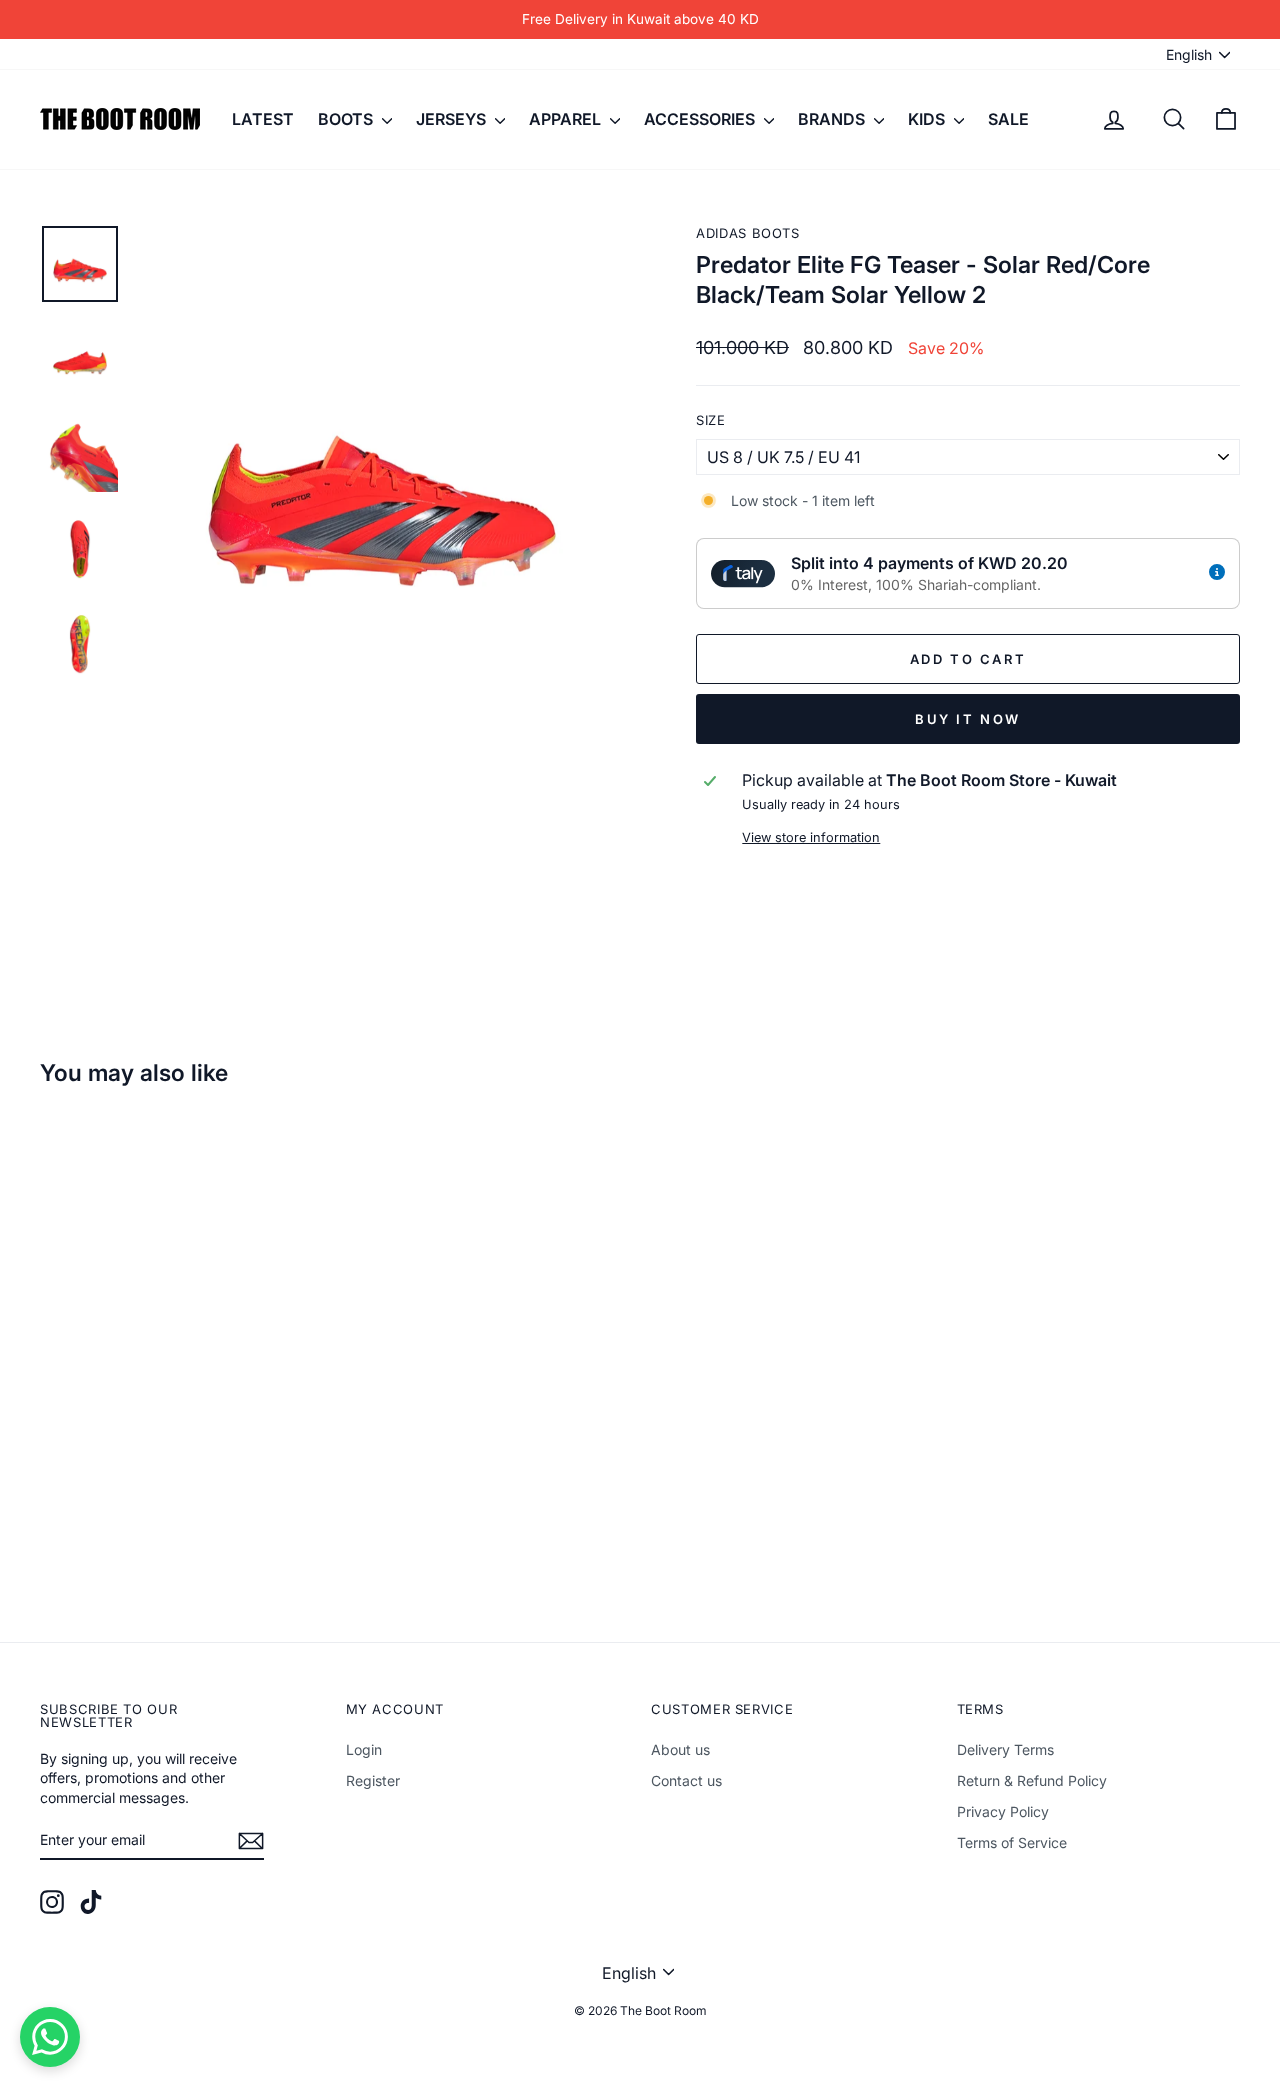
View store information (811, 837)
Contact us (686, 1780)
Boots (347, 119)
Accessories (701, 119)
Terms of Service (1012, 1842)
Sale (1008, 119)
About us (680, 1749)
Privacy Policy (1003, 1811)
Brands (833, 119)
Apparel (567, 119)
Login (364, 1749)
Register (373, 1780)
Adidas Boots (748, 233)
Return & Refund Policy (1032, 1780)
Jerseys (453, 119)
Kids (928, 119)
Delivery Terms (1005, 1749)
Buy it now (968, 719)
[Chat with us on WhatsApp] (50, 2037)
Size (711, 420)
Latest (263, 119)
